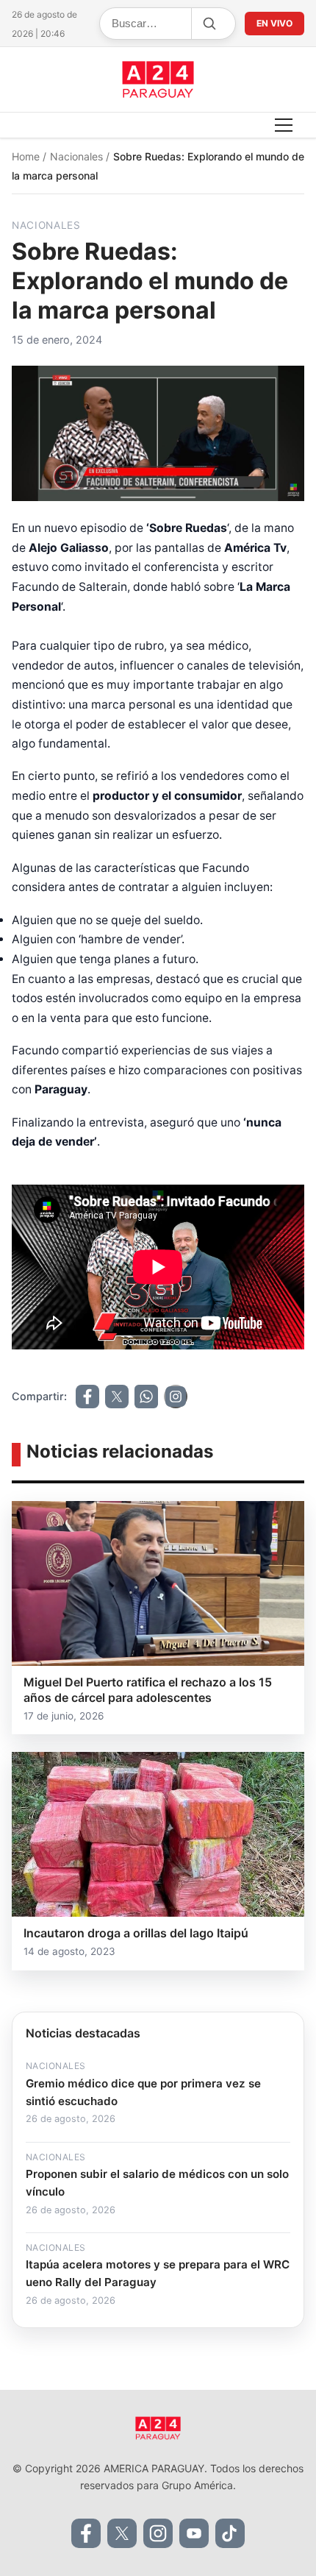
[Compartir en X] (117, 1397)
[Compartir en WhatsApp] (146, 1397)
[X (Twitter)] (122, 2533)
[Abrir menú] (284, 125)
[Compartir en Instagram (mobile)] (176, 1397)
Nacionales (78, 156)
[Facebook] (86, 2533)
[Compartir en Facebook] (87, 1397)
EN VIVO (274, 23)
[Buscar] (209, 24)
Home (27, 156)
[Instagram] (158, 2533)
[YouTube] (194, 2533)
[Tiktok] (230, 2533)
